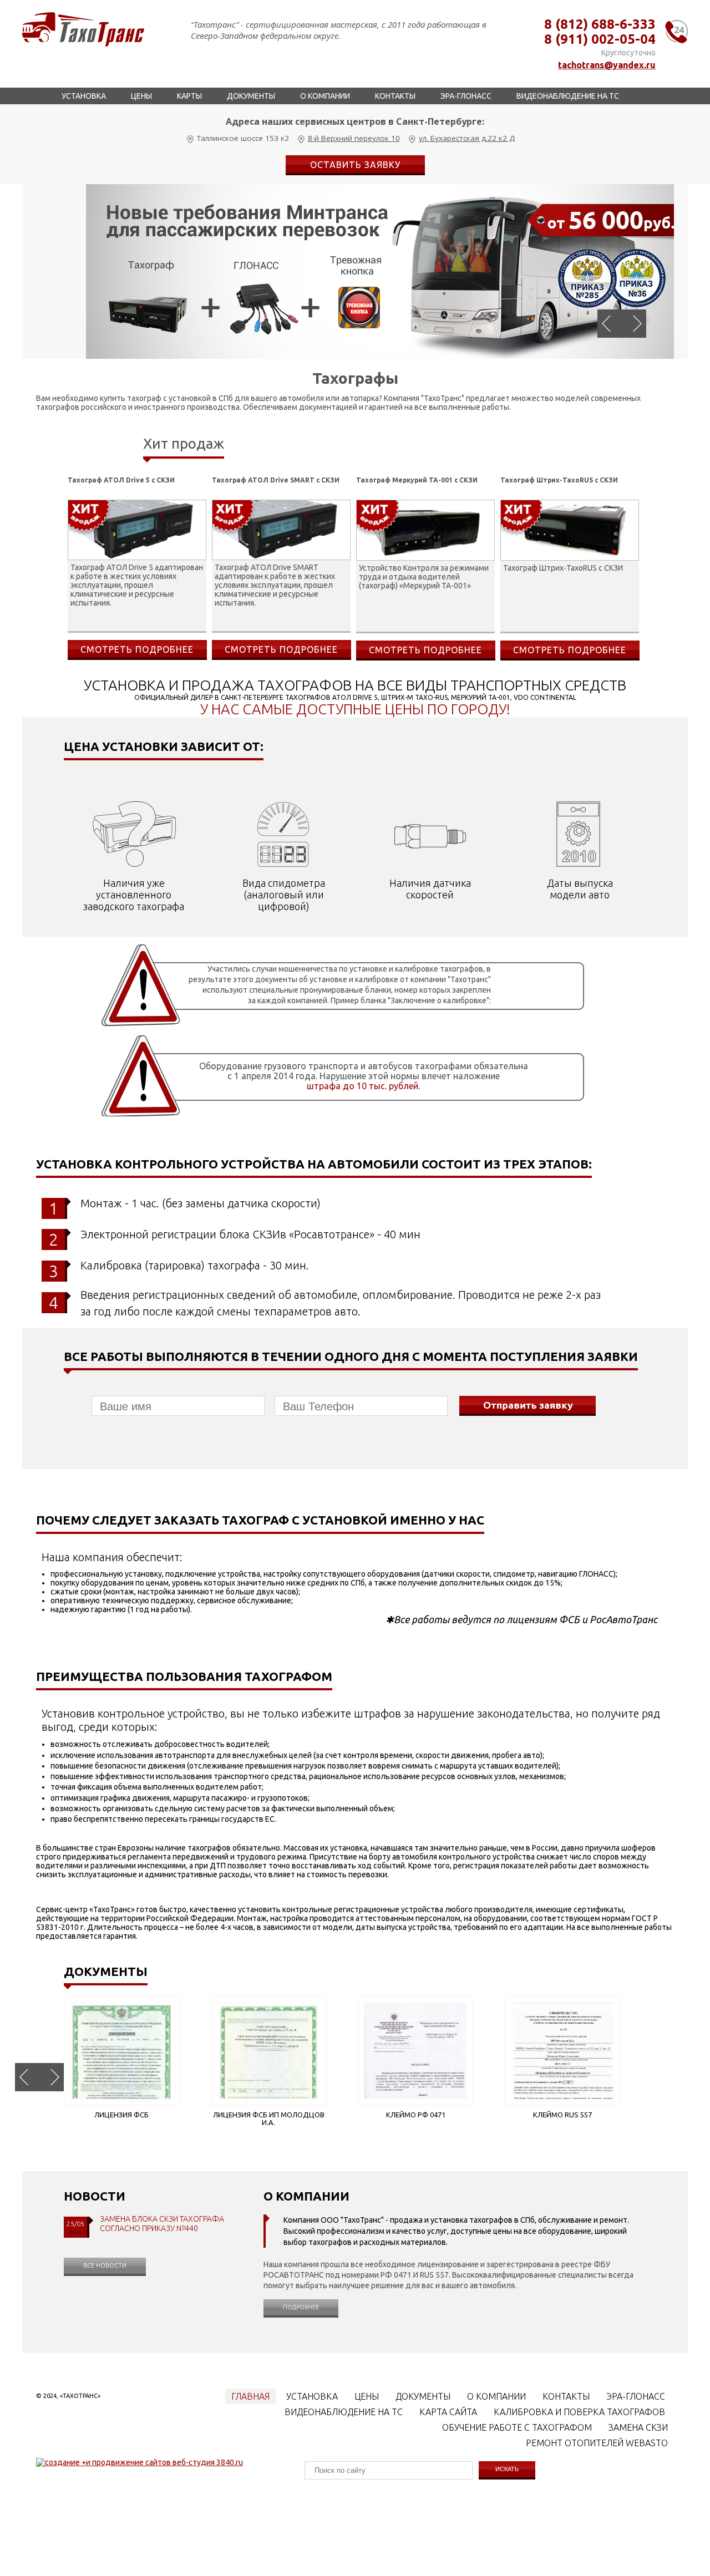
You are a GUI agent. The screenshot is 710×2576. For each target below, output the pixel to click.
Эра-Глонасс (466, 96)
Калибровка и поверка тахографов (579, 2412)
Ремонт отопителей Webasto (597, 2443)
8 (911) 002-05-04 (600, 39)
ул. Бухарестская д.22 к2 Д (467, 138)
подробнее (301, 2307)
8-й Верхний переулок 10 (354, 138)
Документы (251, 96)
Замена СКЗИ (638, 2427)
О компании (325, 96)
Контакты (395, 96)
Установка (84, 96)
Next (634, 324)
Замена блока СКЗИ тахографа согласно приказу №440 (162, 2224)
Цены (141, 96)
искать (507, 2469)
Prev (610, 324)
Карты (189, 96)
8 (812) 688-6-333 (600, 24)
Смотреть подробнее (137, 649)
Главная (250, 2396)
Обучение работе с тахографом (517, 2427)
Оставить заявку (355, 165)
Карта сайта (448, 2412)
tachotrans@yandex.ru (607, 65)
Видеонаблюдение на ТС (568, 96)
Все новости (105, 2265)
